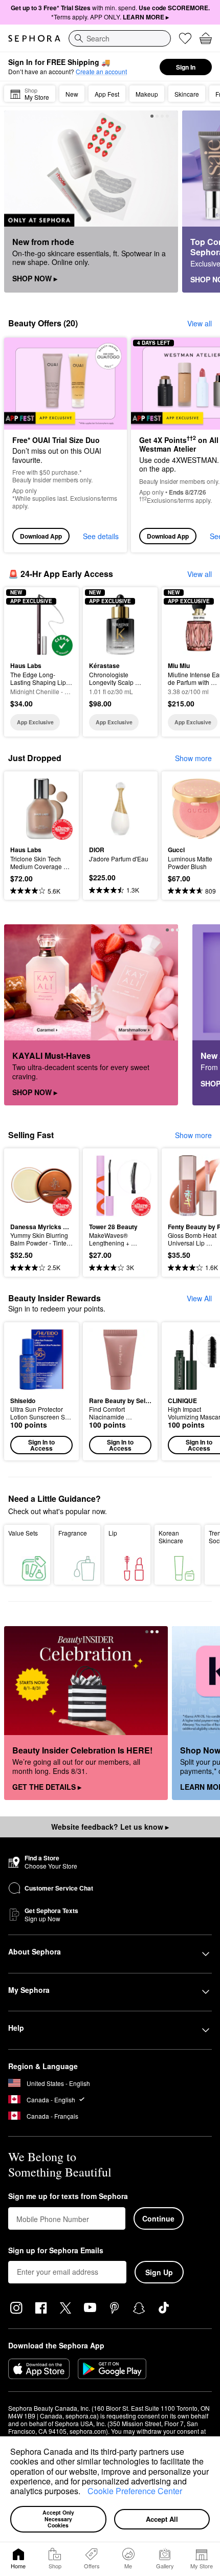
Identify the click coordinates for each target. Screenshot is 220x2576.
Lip (113, 1533)
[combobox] (120, 38)
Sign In (186, 67)
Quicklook (26, 624)
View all (200, 323)
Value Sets (23, 1533)
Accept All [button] (162, 2519)
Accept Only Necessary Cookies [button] (59, 2519)
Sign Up (159, 2272)
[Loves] (185, 38)
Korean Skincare (171, 1537)
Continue (158, 2218)
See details (101, 536)
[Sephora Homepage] (34, 38)
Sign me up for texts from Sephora (68, 2196)
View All (199, 1298)
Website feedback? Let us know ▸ (110, 1827)
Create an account (101, 71)
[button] (84, 2493)
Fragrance (73, 1533)
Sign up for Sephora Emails (56, 2251)
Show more (193, 758)
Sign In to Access (41, 1445)
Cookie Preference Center (135, 2491)
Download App (41, 536)
